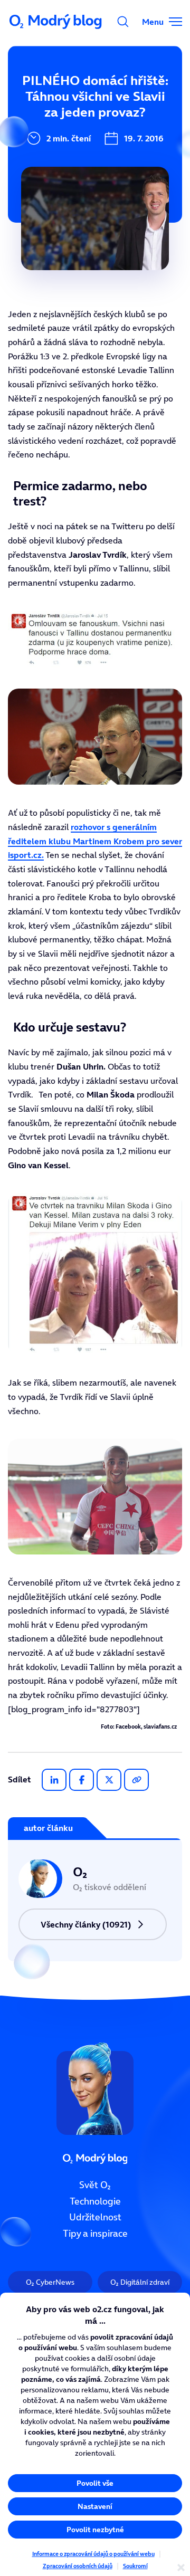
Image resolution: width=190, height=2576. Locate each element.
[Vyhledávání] (123, 22)
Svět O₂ (95, 2185)
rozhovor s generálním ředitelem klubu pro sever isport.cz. (95, 841)
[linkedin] (54, 1780)
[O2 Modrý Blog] (56, 22)
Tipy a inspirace (95, 2234)
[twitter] (109, 1780)
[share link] (136, 1780)
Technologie (95, 2201)
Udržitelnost (95, 2217)
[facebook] (82, 1780)
